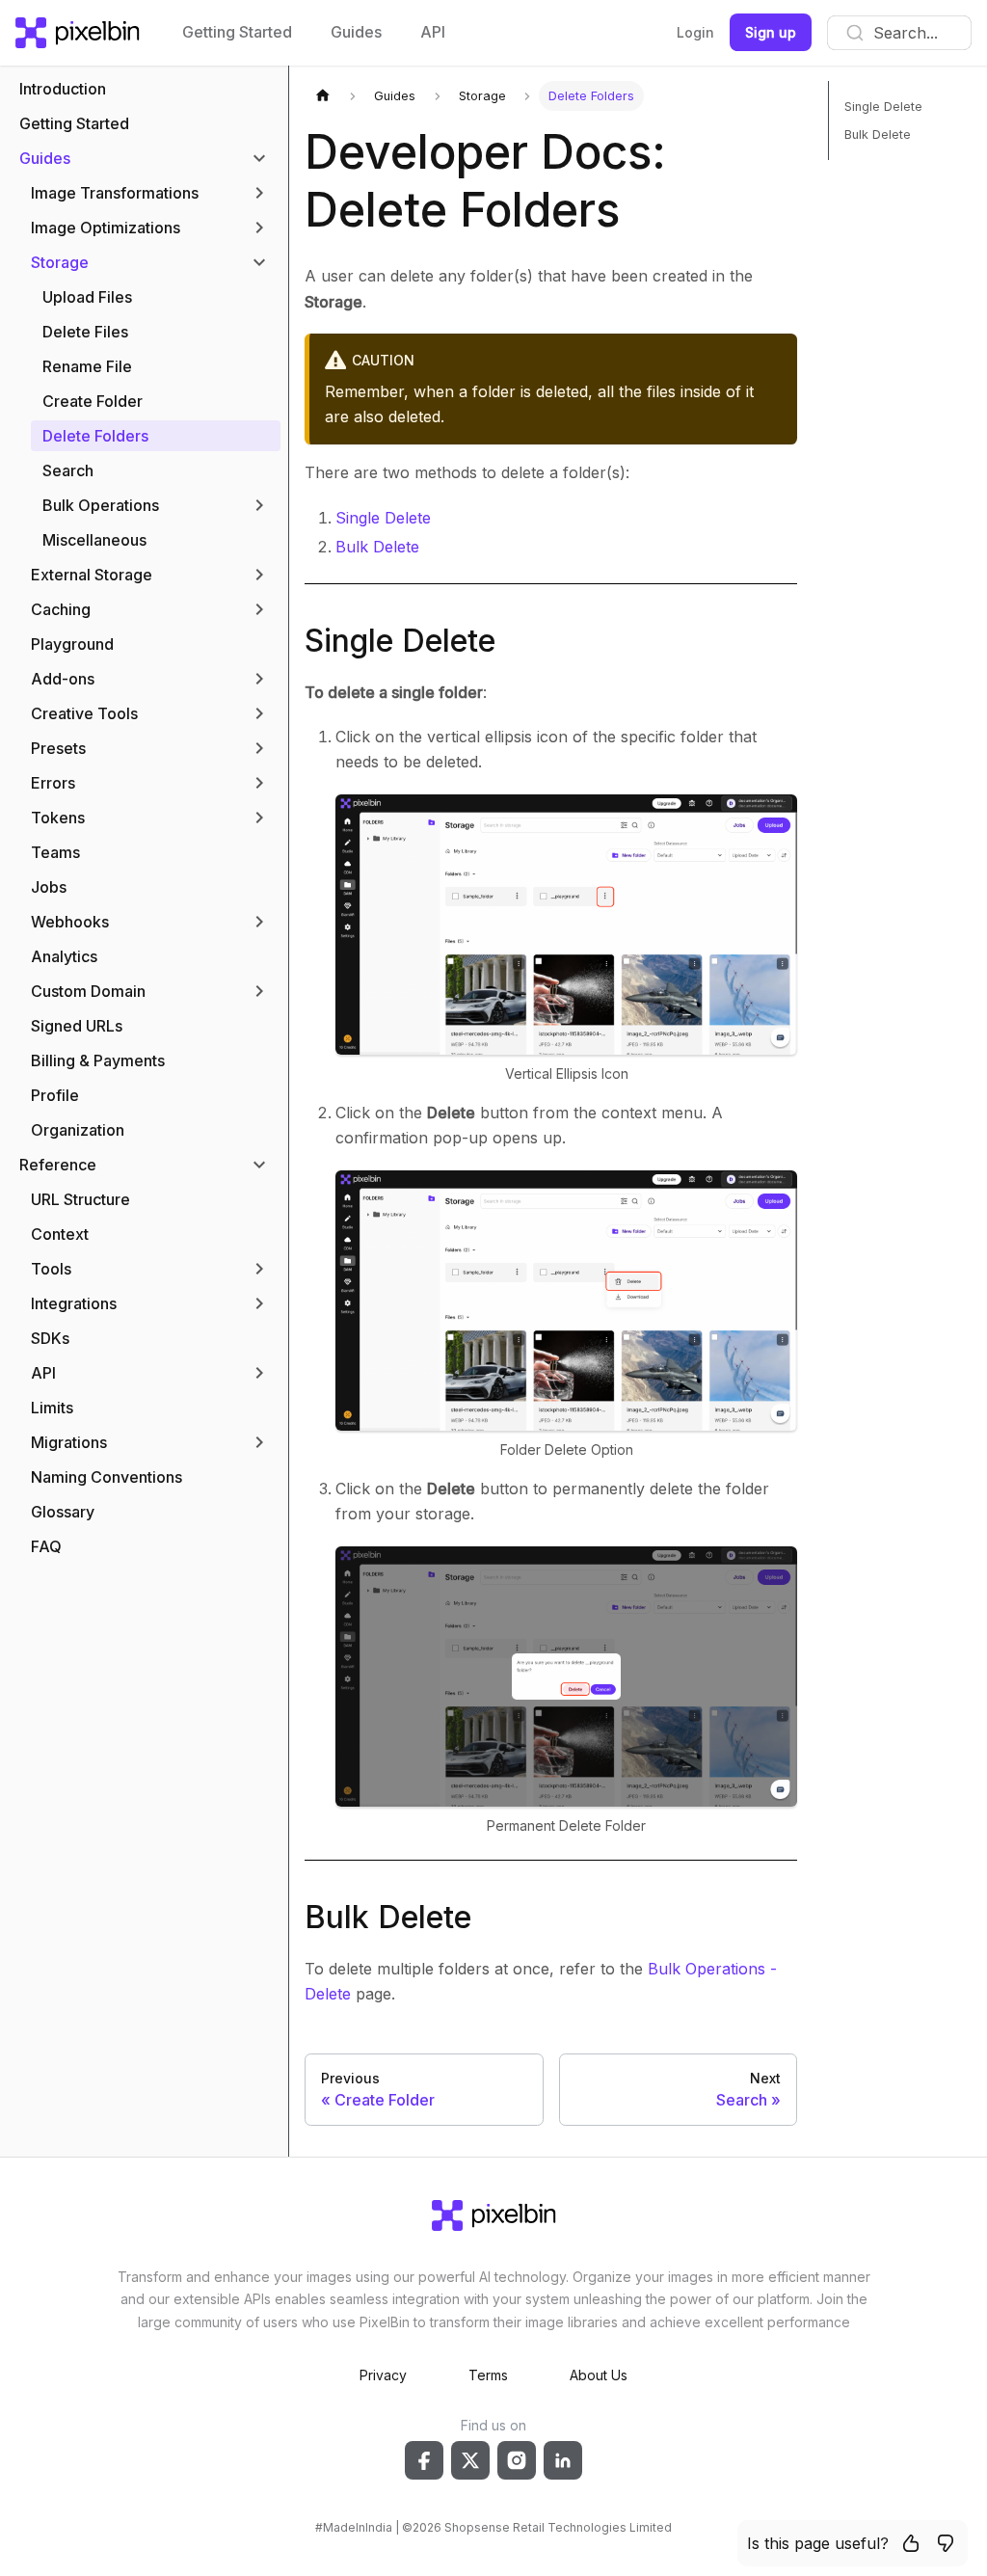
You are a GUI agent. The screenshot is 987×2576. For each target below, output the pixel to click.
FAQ (46, 1546)
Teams (55, 852)
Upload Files (87, 297)
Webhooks (70, 922)
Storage (60, 262)
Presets (58, 748)
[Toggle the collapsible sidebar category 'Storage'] (259, 262)
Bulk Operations (101, 505)
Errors (53, 783)
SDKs (50, 1338)
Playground (72, 644)
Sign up (771, 32)
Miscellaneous (94, 540)
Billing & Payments (98, 1060)
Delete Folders (95, 436)
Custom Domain (88, 991)
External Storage (92, 575)
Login (695, 32)
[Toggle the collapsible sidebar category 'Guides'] (259, 158)
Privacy (383, 2375)
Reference (58, 1165)
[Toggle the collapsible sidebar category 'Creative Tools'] (259, 713)
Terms (488, 2375)
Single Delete (383, 518)
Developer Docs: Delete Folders (485, 181)
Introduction (63, 89)
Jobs (49, 887)
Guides (356, 32)
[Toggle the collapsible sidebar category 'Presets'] (259, 748)
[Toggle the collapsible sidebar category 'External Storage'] (259, 575)
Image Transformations (115, 193)
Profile (55, 1095)
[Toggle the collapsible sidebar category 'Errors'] (259, 783)
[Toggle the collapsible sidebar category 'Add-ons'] (259, 679)
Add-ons (63, 679)
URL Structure (80, 1199)
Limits (52, 1408)
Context (60, 1234)
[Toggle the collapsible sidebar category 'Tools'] (259, 1269)
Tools (51, 1269)
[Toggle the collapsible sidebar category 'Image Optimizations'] (259, 228)
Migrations (69, 1442)
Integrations (74, 1303)
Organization (78, 1130)
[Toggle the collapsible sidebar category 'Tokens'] (259, 818)
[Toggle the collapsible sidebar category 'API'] (259, 1373)
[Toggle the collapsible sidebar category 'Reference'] (259, 1165)
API (433, 32)
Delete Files (85, 332)
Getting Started (237, 32)
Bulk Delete (377, 547)
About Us (599, 2375)
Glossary (63, 1512)
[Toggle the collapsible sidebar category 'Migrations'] (259, 1442)
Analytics (64, 956)
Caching (61, 609)
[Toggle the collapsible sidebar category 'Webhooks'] (259, 922)
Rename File (87, 366)
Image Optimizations (106, 228)
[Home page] (323, 96)
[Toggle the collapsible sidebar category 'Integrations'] (259, 1303)
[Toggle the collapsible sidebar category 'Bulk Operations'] (259, 505)
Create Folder (93, 401)
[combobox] (899, 33)
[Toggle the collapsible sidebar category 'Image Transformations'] (259, 193)
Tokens (58, 818)
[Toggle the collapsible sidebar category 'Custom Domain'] (259, 991)
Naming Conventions (107, 1477)
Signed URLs (77, 1026)
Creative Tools (84, 713)
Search (68, 470)
